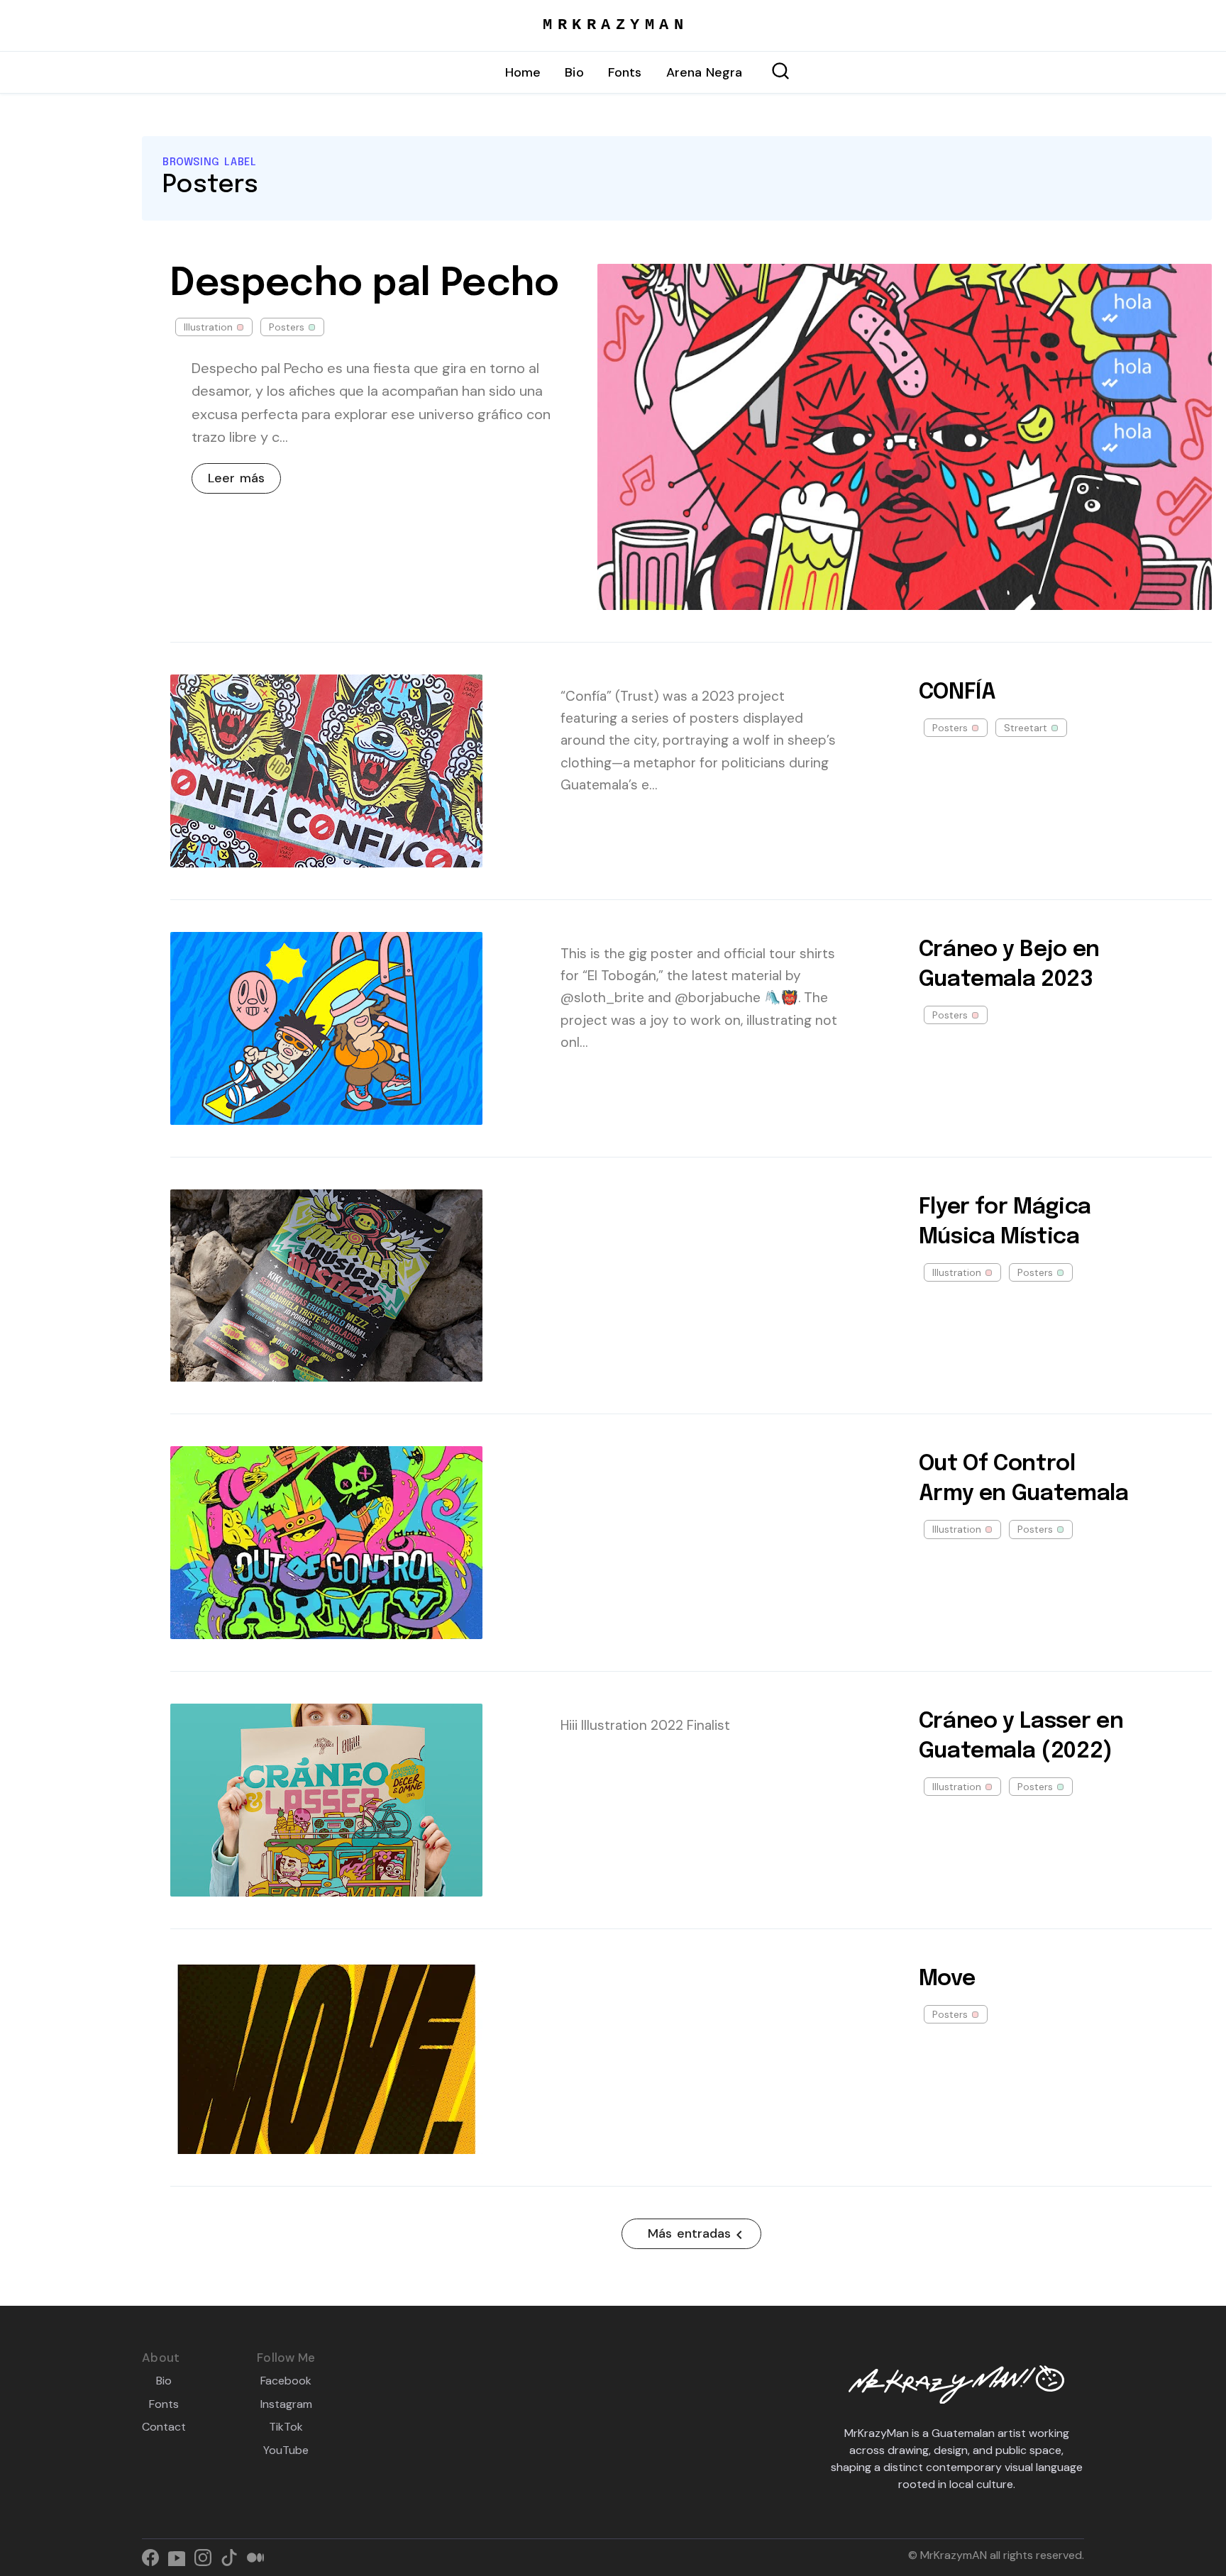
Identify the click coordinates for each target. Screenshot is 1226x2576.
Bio (574, 72)
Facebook (286, 2381)
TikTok (286, 2427)
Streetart (1026, 728)
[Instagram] (208, 2559)
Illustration (208, 327)
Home (523, 72)
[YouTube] (181, 2559)
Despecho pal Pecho (365, 284)
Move (947, 1979)
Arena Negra (705, 72)
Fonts (625, 72)
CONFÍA (957, 693)
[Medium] (259, 2559)
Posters (287, 327)
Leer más (236, 478)
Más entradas (689, 2233)
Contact (164, 2427)
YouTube (286, 2450)
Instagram (286, 2404)
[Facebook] (155, 2559)
